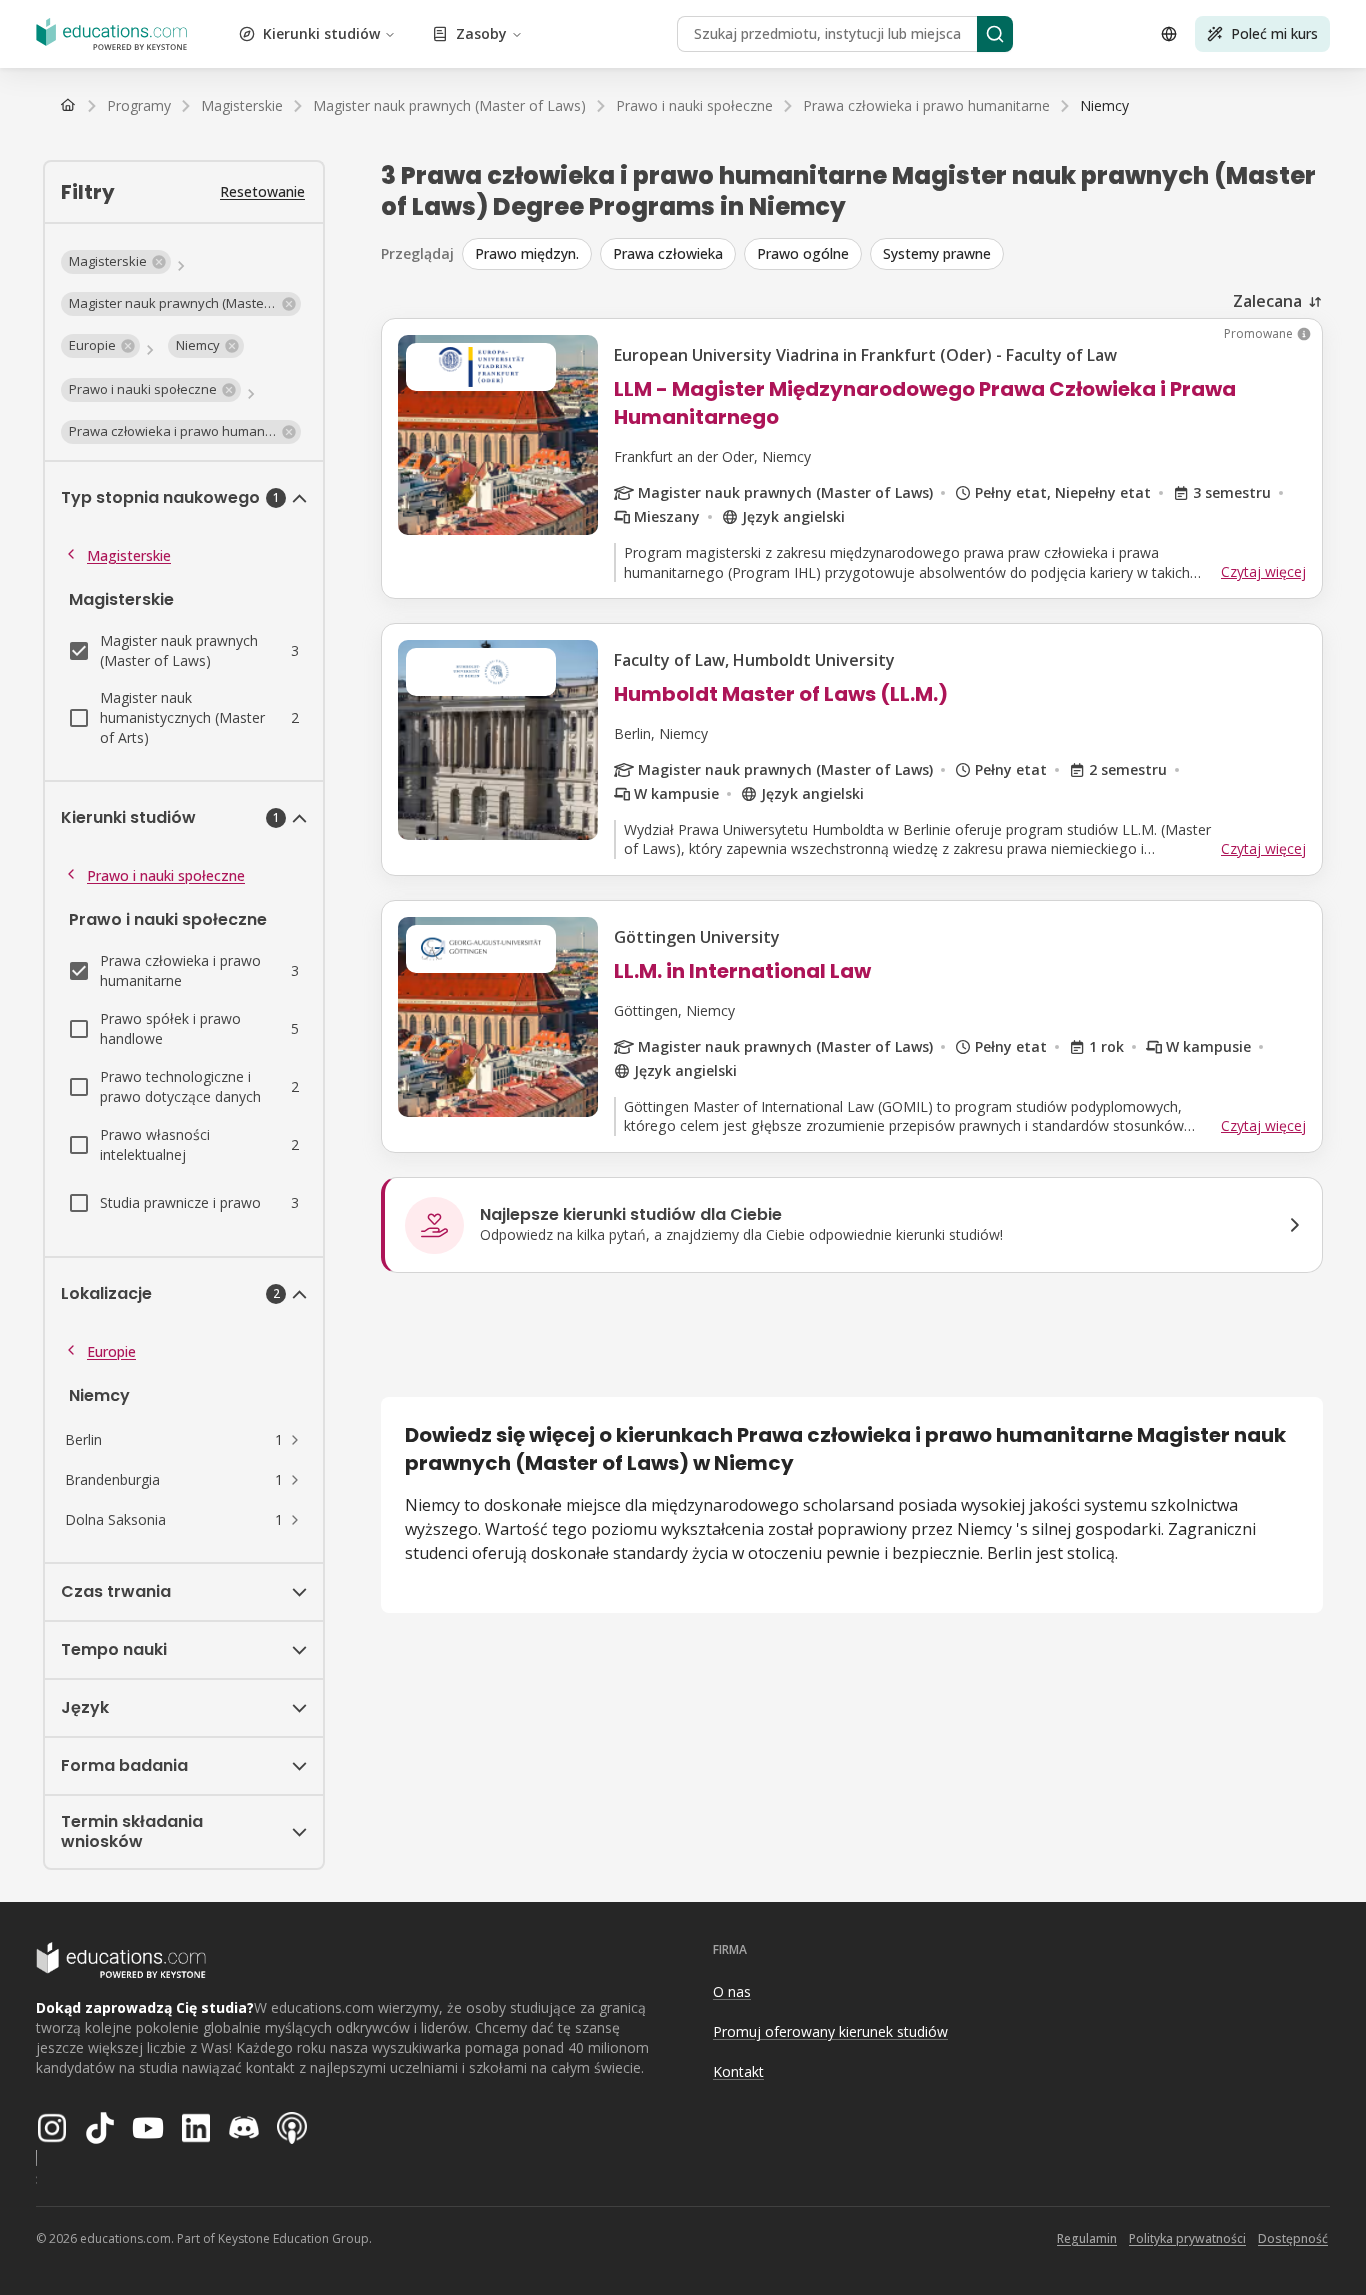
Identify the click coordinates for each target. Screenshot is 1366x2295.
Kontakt (738, 2071)
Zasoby (481, 33)
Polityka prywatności (1187, 2238)
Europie (111, 1351)
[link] (1104, 106)
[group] (892, 254)
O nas (732, 1991)
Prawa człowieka (668, 253)
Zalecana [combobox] (1267, 301)
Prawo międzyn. (527, 253)
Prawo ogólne (803, 253)
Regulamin (1087, 2238)
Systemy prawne (937, 253)
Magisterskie (129, 555)
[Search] (995, 34)
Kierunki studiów (321, 33)
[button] (116, 262)
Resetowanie (262, 191)
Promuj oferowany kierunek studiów (830, 2031)
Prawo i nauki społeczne (166, 875)
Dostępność (1293, 2238)
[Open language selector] (1169, 34)
